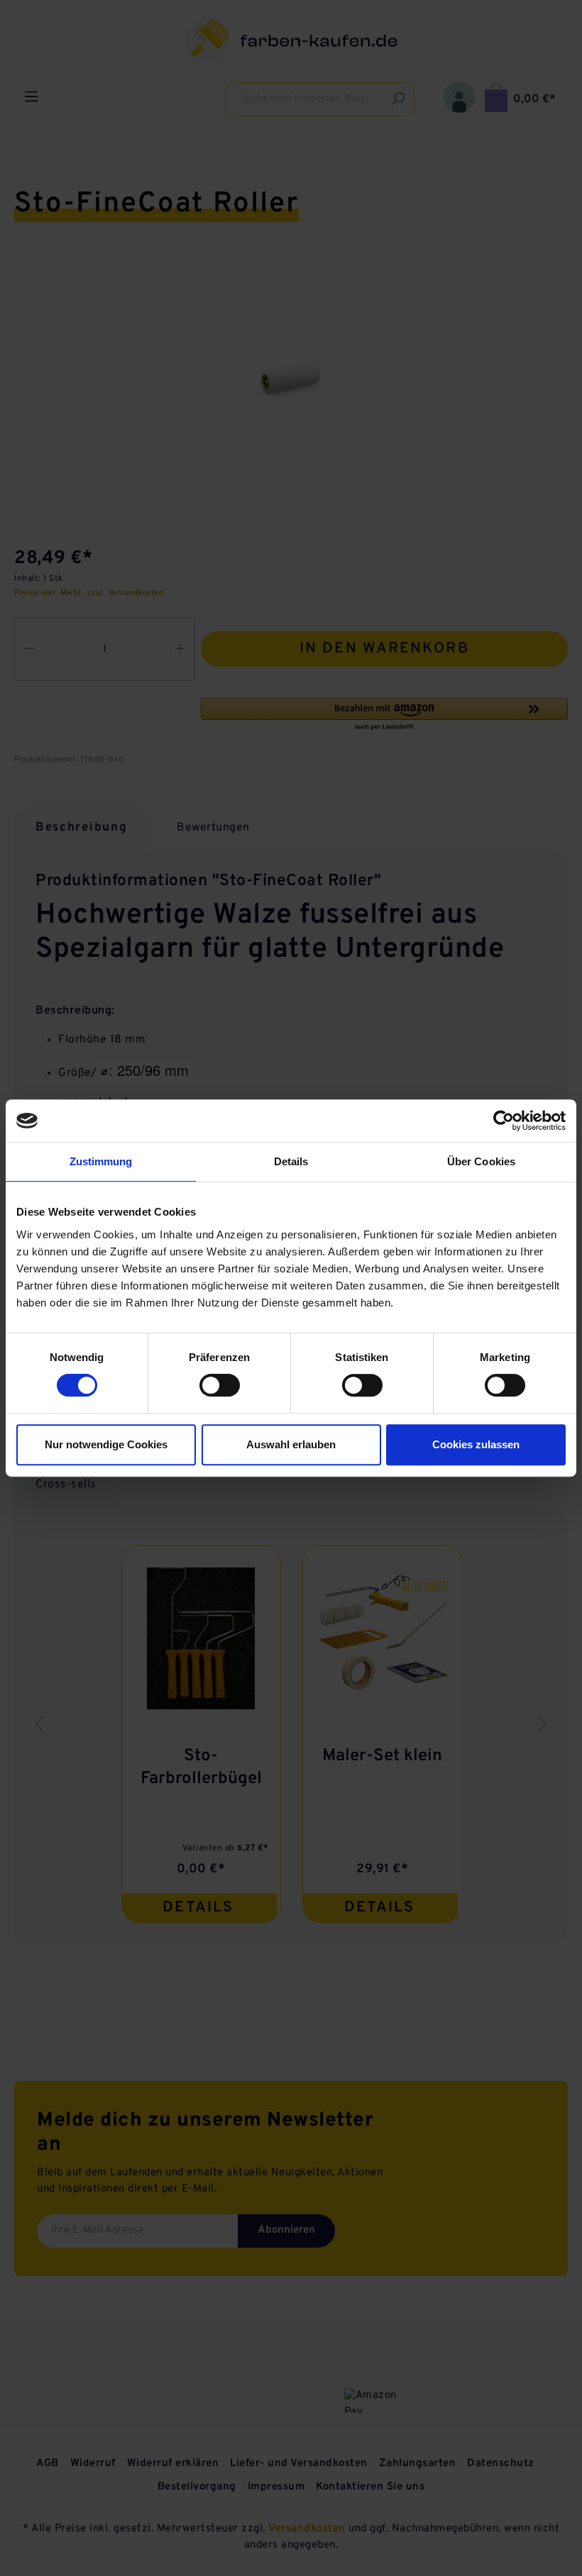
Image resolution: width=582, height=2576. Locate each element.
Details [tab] (291, 1161)
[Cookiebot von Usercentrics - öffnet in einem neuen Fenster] (504, 1121)
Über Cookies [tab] (481, 1161)
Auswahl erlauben (291, 1444)
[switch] (220, 1385)
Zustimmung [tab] (101, 1161)
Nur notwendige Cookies (106, 1444)
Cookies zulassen (476, 1444)
